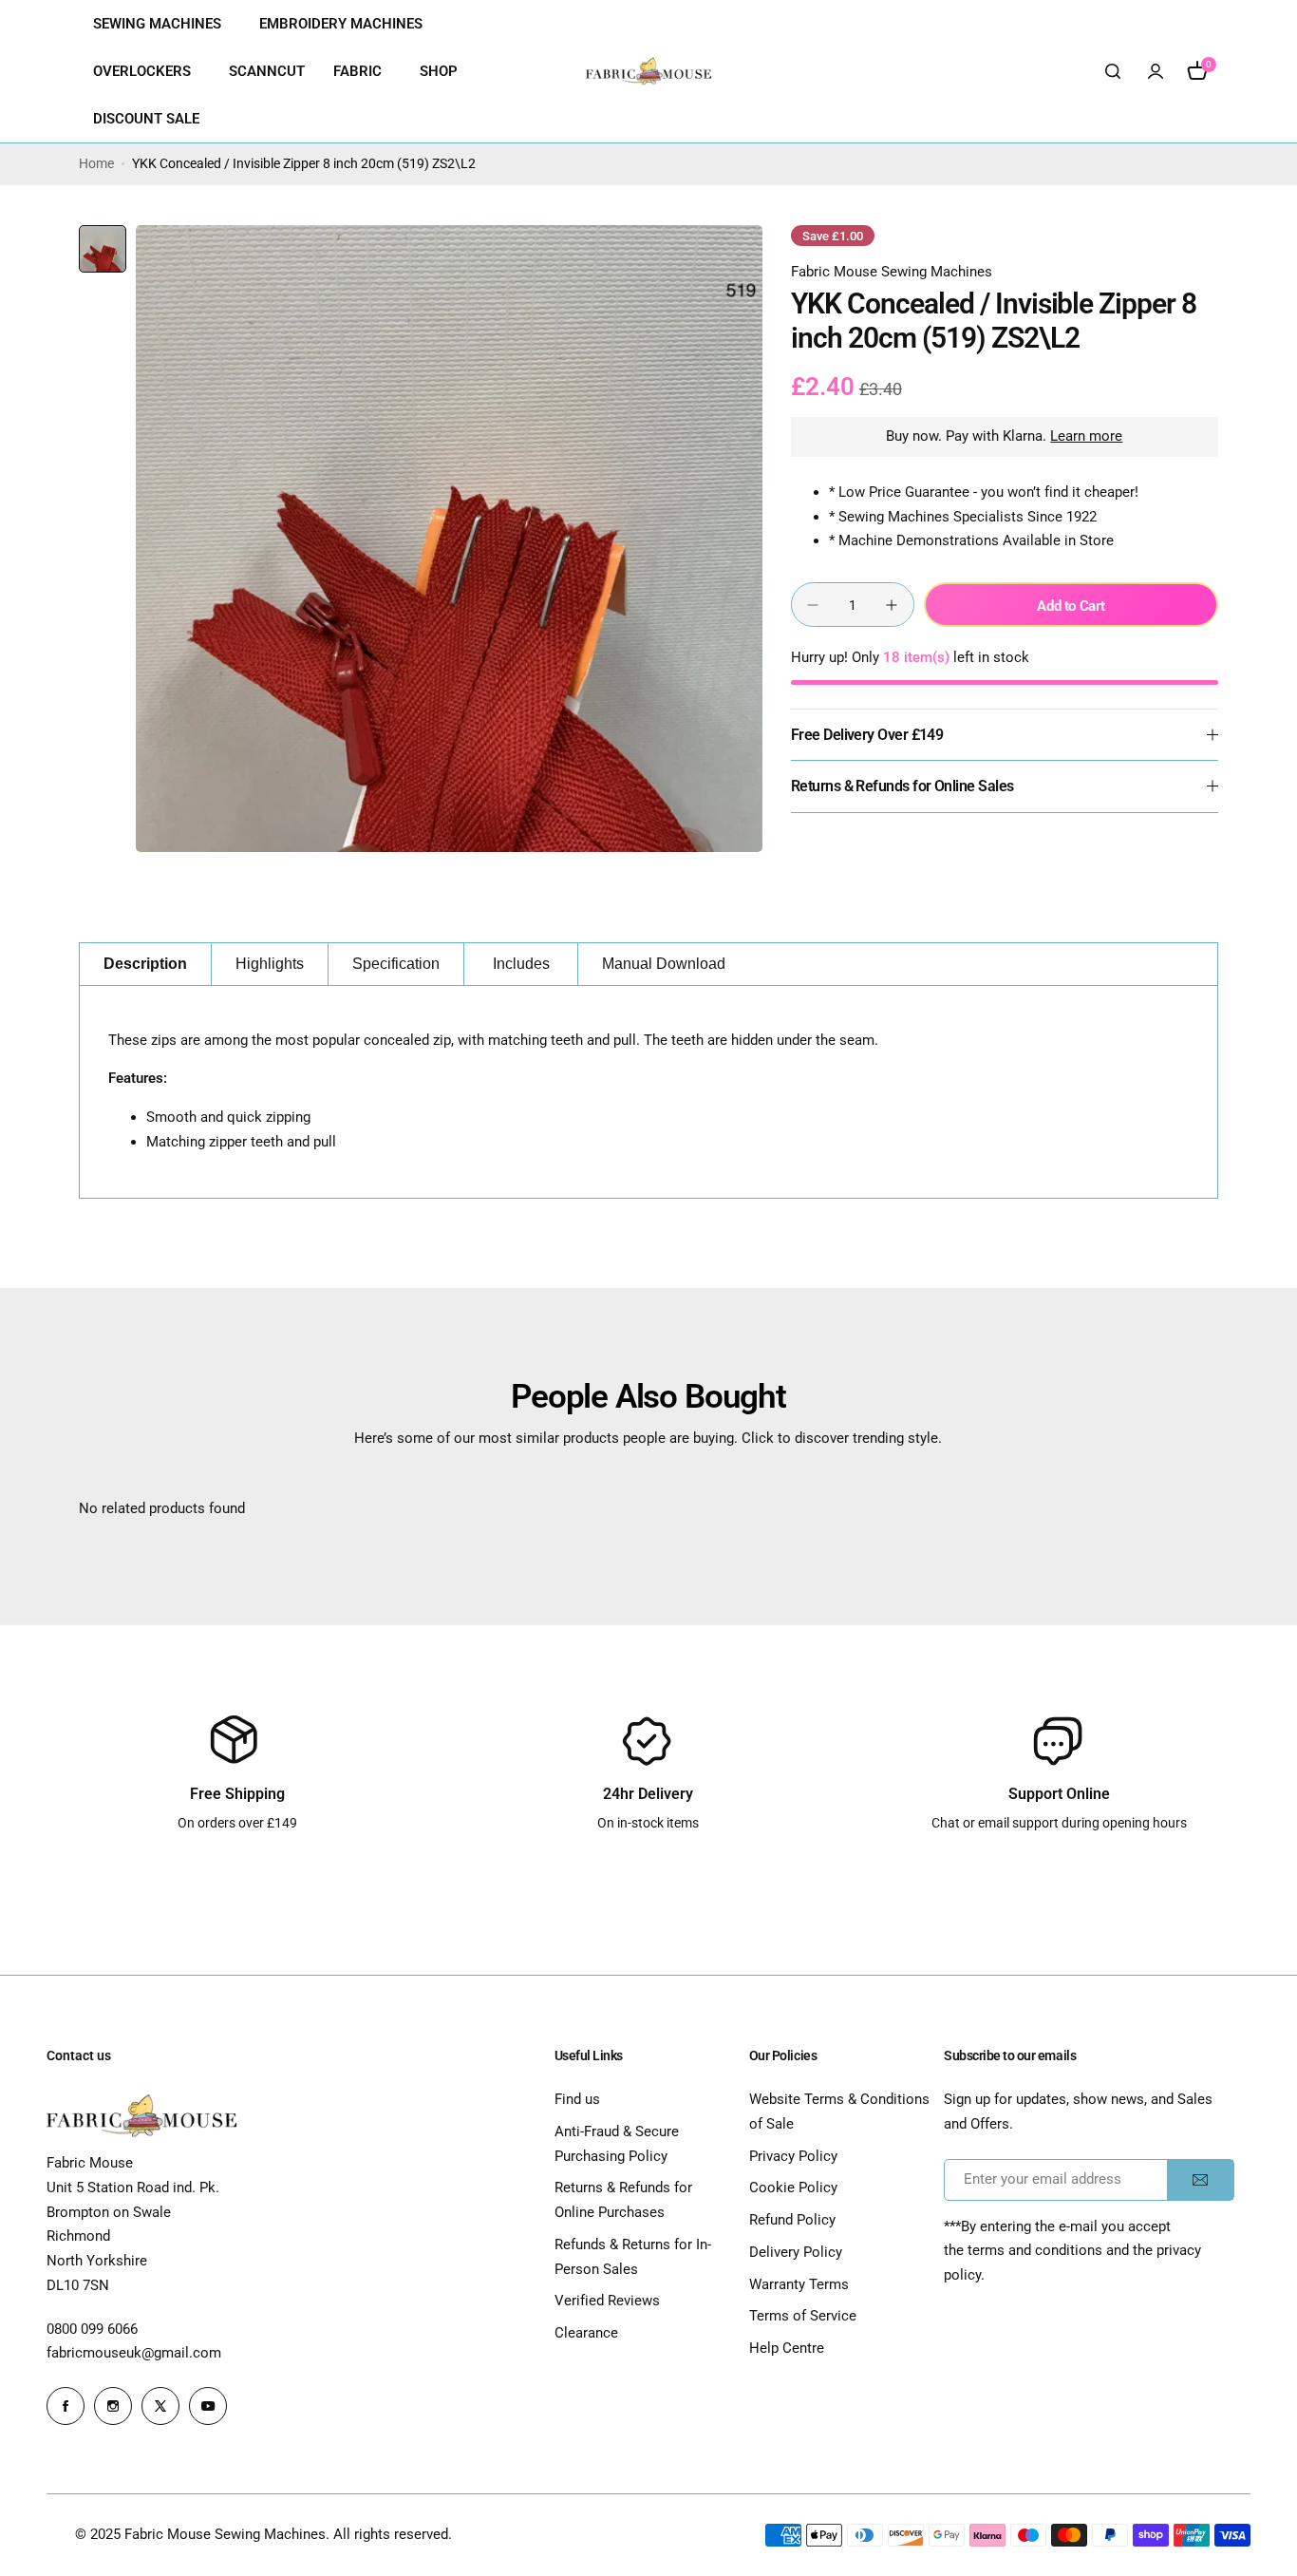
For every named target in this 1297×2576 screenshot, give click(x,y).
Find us (577, 2099)
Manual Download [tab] (664, 964)
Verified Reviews (607, 2301)
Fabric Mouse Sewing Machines (892, 272)
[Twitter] (160, 2406)
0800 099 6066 (92, 2329)
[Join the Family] (1200, 2180)
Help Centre (787, 2348)
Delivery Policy (796, 2252)
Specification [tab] (396, 964)
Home (96, 163)
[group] (449, 539)
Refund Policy (792, 2220)
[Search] (1114, 71)
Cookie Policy (793, 2188)
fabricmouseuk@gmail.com (134, 2353)
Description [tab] (145, 964)
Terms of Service (803, 2316)
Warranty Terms (799, 2284)
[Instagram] (113, 2406)
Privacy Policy (793, 2156)
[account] (1156, 71)
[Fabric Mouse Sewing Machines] (648, 71)
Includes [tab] (521, 964)
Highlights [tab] (270, 964)
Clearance (586, 2333)
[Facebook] (66, 2406)
